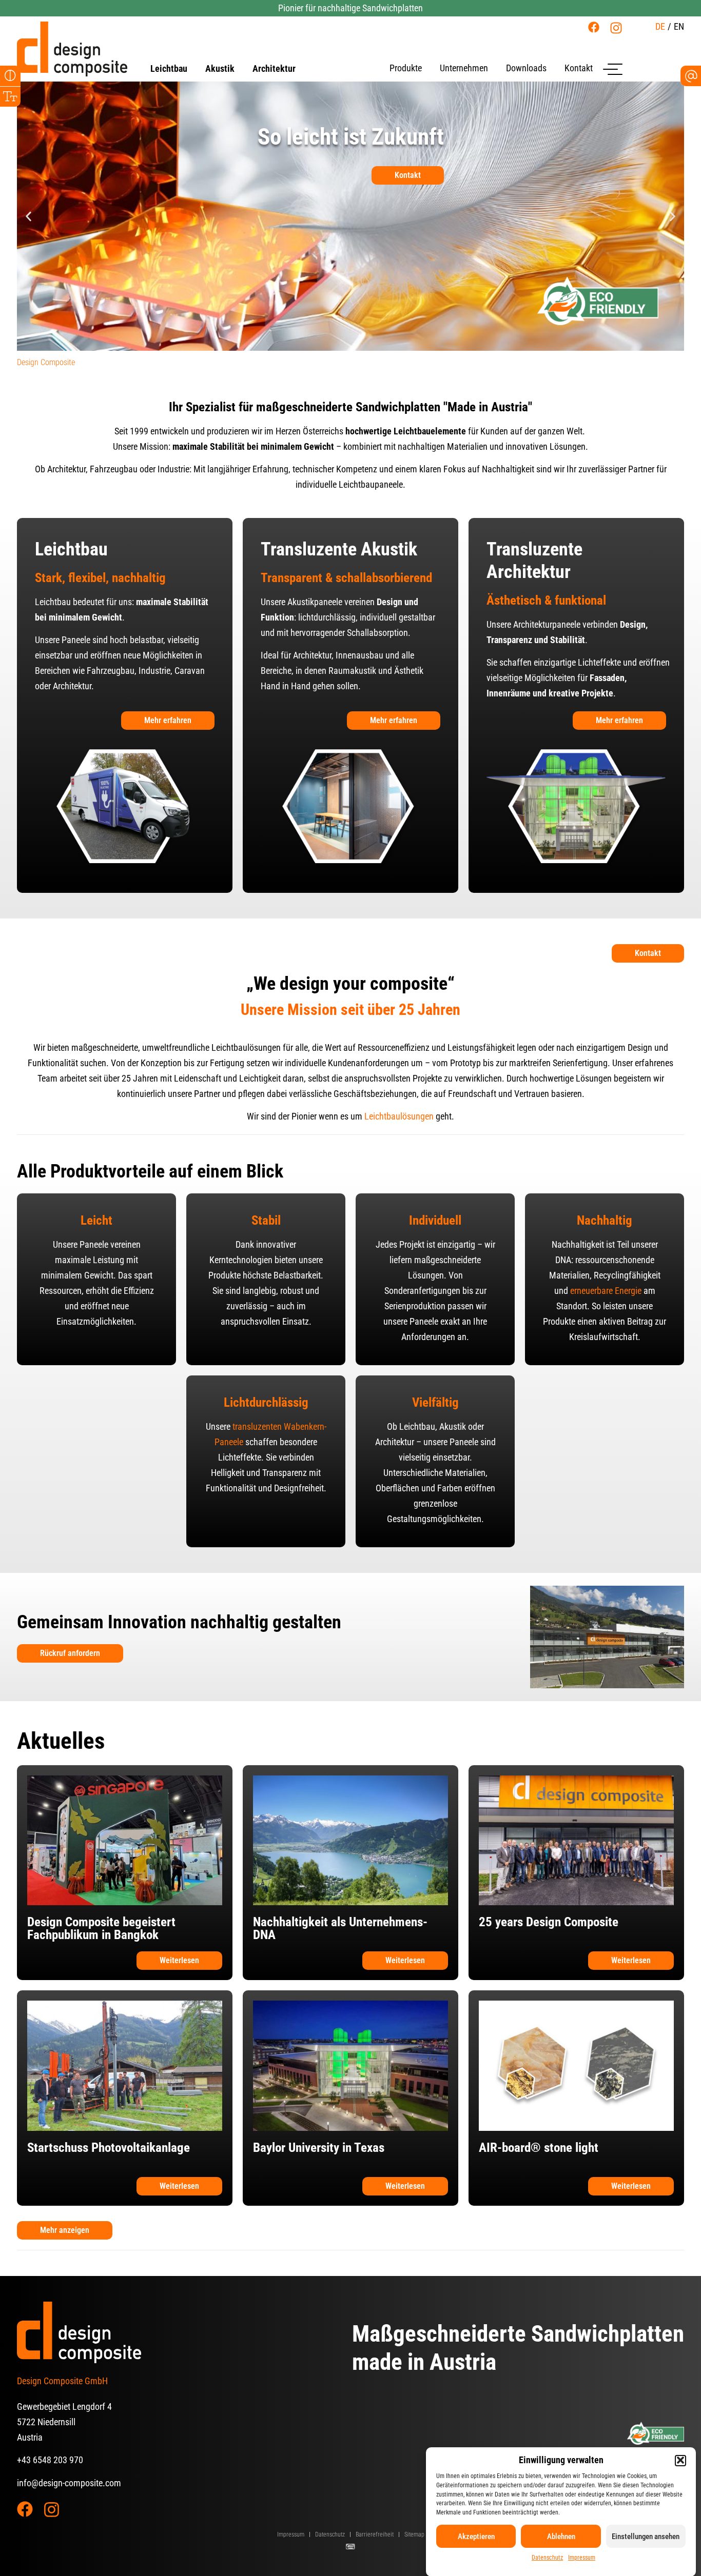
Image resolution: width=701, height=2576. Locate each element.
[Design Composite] (72, 49)
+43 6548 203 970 (50, 2460)
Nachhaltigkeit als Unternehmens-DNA (340, 1928)
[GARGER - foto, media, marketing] (350, 2547)
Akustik (220, 69)
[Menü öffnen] (613, 69)
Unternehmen (464, 68)
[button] (680, 2460)
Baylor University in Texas (319, 2148)
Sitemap (414, 2534)
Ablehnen (561, 2537)
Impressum (582, 2558)
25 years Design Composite (549, 1922)
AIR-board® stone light (539, 2148)
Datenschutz (547, 2558)
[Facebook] (594, 27)
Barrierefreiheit (375, 2534)
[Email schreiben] (691, 76)
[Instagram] (616, 28)
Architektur (274, 69)
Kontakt (579, 68)
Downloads (526, 68)
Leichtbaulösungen (399, 1116)
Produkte (406, 68)
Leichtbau (169, 69)
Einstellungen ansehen (646, 2537)
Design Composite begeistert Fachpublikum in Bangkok (101, 1928)
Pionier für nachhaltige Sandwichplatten (350, 8)
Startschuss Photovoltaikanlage (109, 2148)
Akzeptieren (476, 2537)
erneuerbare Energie (606, 1291)
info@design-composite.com (69, 2483)
